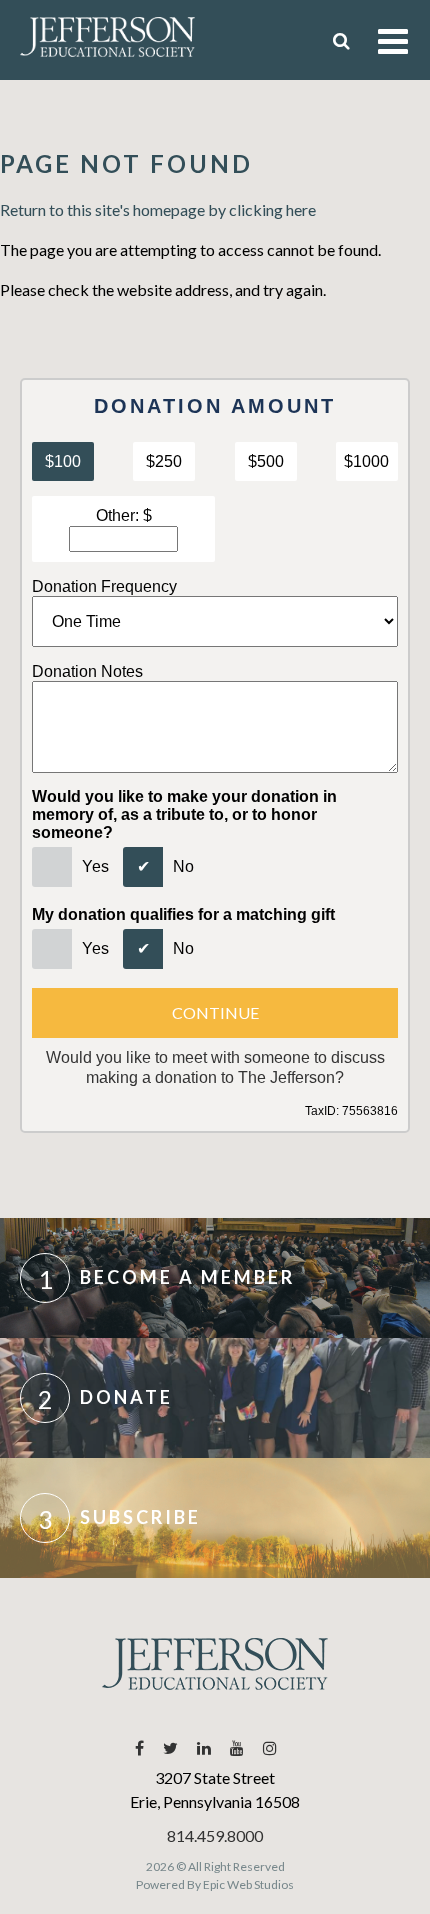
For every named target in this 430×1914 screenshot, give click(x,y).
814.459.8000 (215, 1835)
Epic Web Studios (248, 1884)
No (183, 866)
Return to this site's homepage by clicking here (158, 209)
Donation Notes (87, 671)
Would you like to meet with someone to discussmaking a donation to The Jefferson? (215, 1067)
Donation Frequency (104, 586)
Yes (95, 866)
